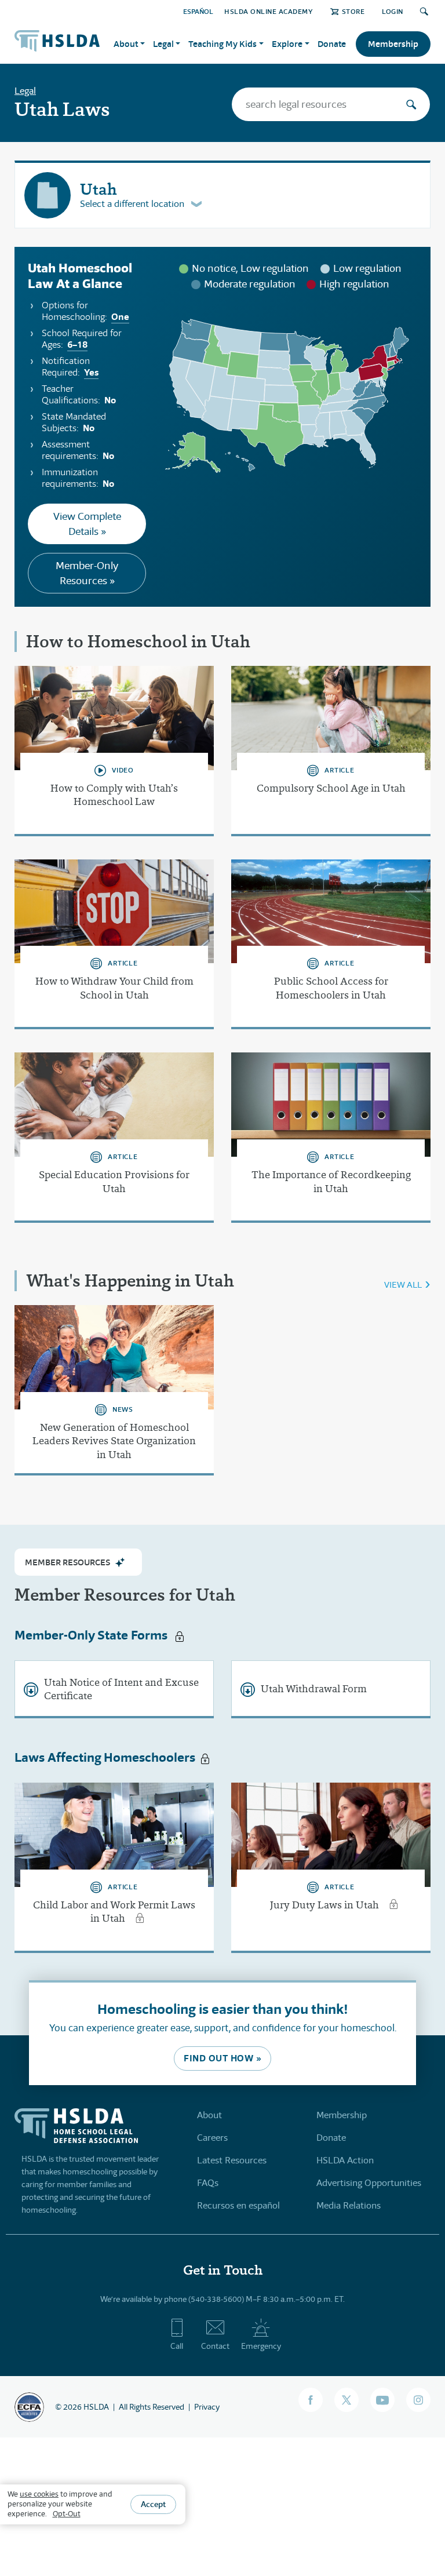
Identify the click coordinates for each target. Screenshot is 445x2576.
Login (393, 11)
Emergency (261, 2346)
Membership (393, 44)
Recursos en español (238, 2205)
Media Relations (349, 2205)
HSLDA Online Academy (269, 11)
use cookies (39, 2494)
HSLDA (96, 2407)
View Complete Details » (87, 524)
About (209, 2115)
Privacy (207, 2407)
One (120, 317)
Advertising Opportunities (369, 2183)
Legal (25, 91)
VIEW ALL (403, 1285)
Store (353, 11)
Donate (332, 44)
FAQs (208, 2183)
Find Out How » (222, 2058)
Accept (153, 2504)
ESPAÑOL (198, 11)
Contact (215, 2346)
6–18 (77, 345)
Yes (91, 372)
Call (177, 2346)
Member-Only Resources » (87, 573)
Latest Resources (232, 2160)
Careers (212, 2138)
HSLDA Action (345, 2160)
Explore (287, 44)
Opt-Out (67, 2514)
